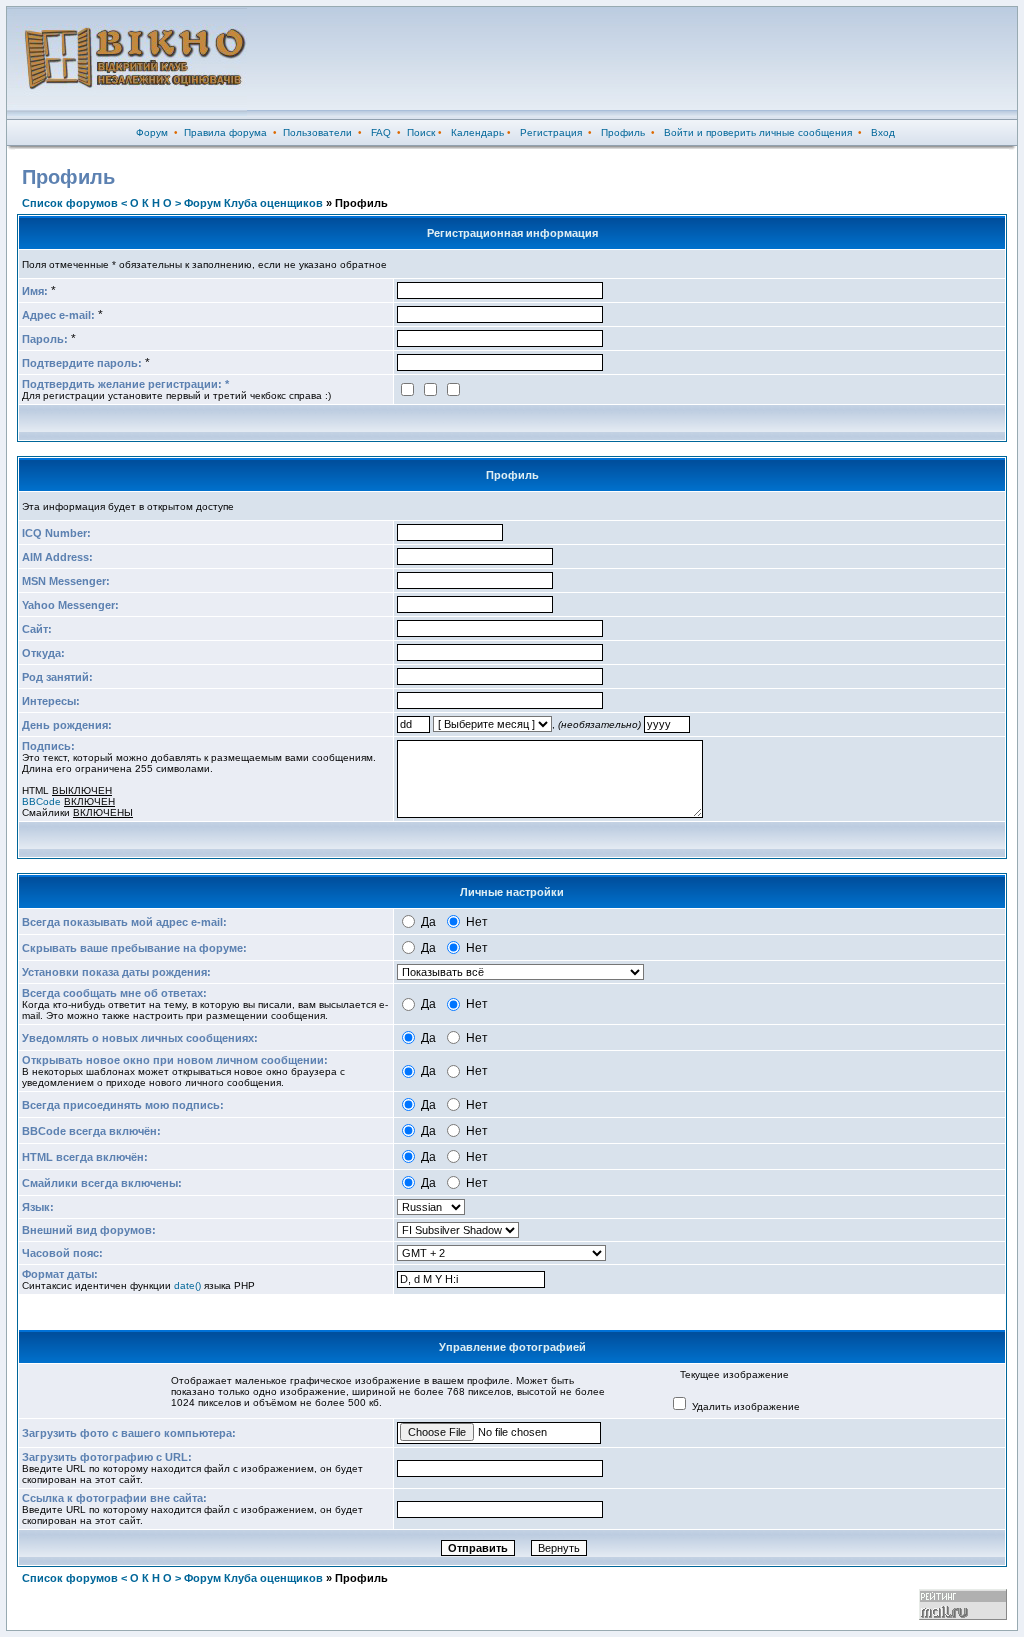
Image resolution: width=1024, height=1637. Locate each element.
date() (187, 1285)
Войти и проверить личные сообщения (758, 132)
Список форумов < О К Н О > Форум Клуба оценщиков (172, 203)
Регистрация (551, 132)
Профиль (623, 132)
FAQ (381, 132)
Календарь (477, 132)
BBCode (41, 801)
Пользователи (317, 132)
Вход (883, 132)
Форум (152, 132)
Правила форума (225, 132)
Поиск (421, 132)
